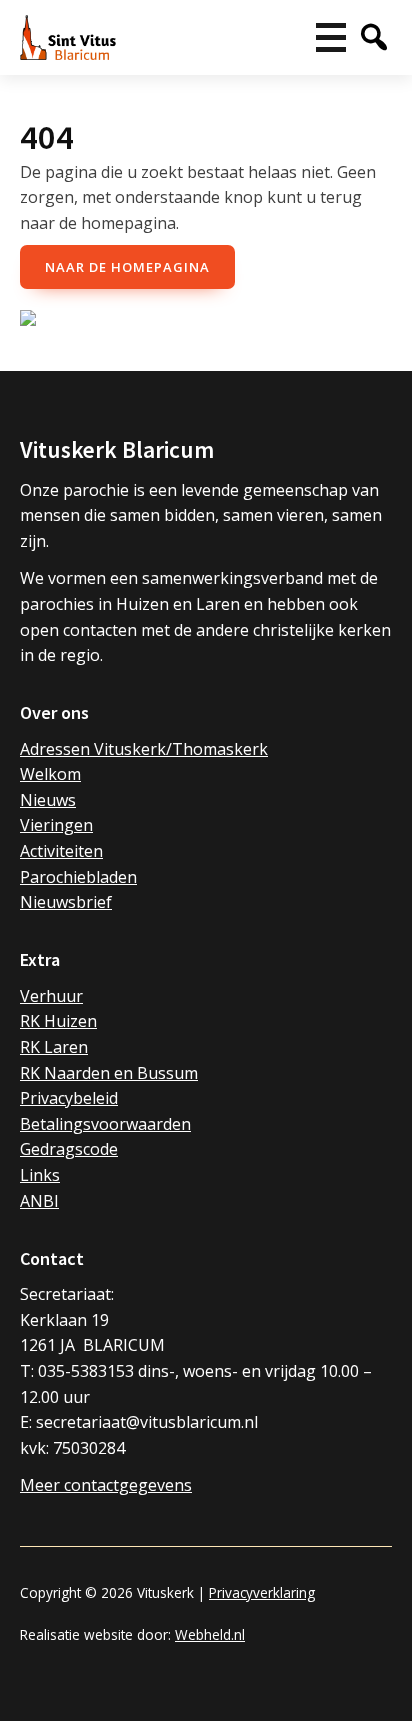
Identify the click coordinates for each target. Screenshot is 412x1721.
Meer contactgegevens (106, 1485)
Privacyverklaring (262, 1592)
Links (40, 1175)
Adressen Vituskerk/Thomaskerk (144, 749)
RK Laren (54, 1047)
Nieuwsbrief (66, 902)
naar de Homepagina (127, 267)
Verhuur (51, 996)
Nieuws (48, 800)
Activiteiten (61, 851)
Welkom (50, 774)
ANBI (39, 1201)
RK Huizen (58, 1021)
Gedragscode (69, 1149)
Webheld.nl (210, 1634)
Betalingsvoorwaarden (105, 1124)
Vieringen (56, 825)
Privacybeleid (69, 1098)
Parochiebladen (78, 877)
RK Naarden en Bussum (109, 1073)
